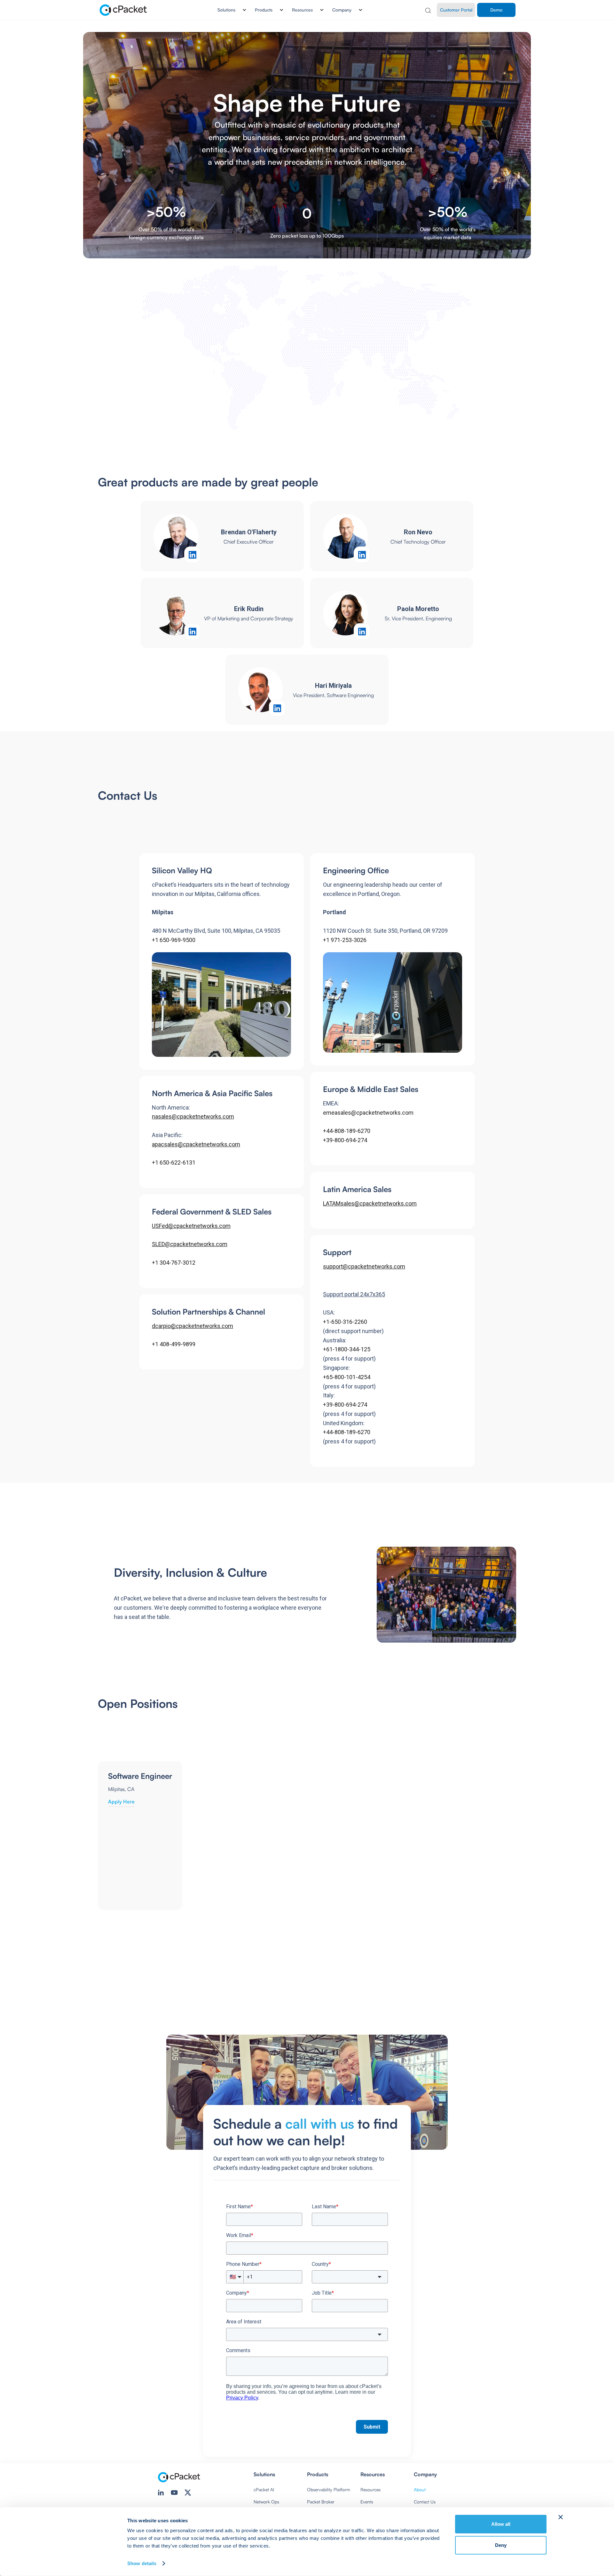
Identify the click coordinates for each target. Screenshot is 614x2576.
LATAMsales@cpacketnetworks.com (370, 1203)
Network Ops (266, 2502)
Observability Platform (329, 2490)
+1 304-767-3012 (174, 1263)
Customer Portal (456, 10)
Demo (496, 10)
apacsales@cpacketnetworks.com (196, 1144)
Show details (142, 2563)
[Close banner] (561, 2517)
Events (367, 2502)
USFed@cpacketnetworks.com (191, 1226)
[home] (124, 10)
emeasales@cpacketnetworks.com (368, 1113)
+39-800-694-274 (345, 1140)
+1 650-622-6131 (174, 1162)
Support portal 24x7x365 (354, 1294)
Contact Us (425, 2502)
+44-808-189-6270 (347, 1131)
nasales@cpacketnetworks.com (193, 1116)
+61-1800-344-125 (347, 1349)
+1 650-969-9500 (174, 940)
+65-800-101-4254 (347, 1377)
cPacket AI (264, 2490)
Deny (501, 2545)
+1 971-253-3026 (345, 940)
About (420, 2490)
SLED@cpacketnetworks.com (190, 1244)
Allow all (501, 2524)
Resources (370, 2490)
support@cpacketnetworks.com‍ (364, 1266)
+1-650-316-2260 (345, 1322)
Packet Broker (321, 2502)
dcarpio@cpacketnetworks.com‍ (193, 1326)
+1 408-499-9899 (174, 1344)
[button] (229, 10)
